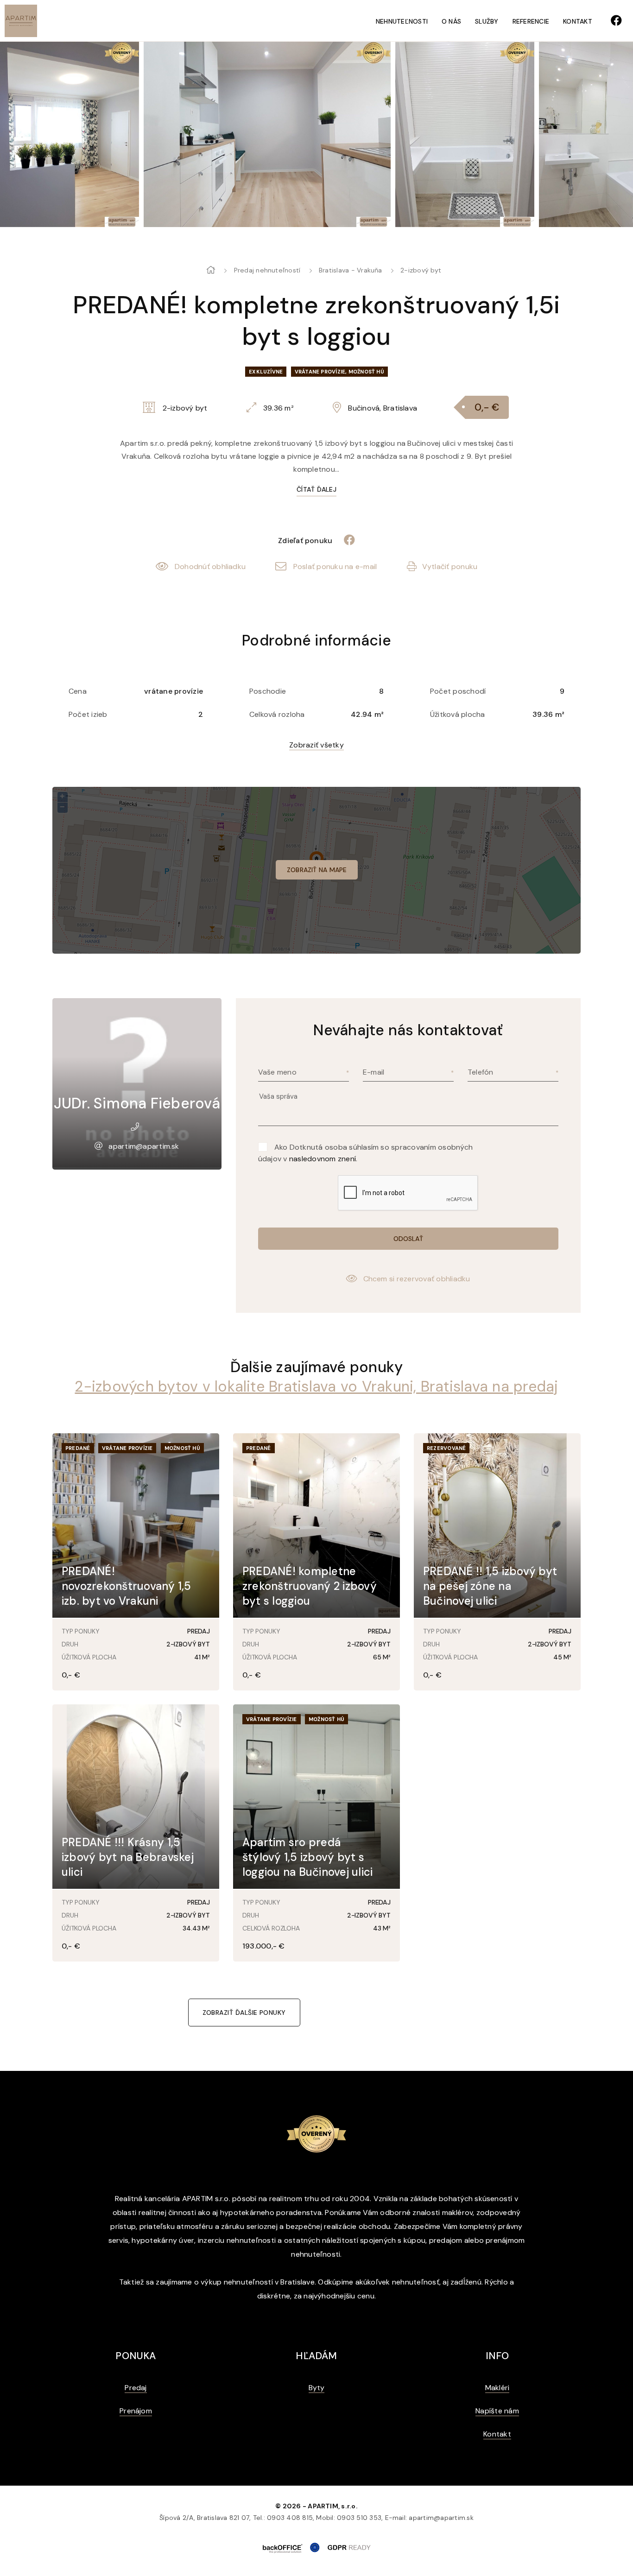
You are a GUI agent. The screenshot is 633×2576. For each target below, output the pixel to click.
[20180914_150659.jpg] (123, 134)
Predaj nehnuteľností (267, 270)
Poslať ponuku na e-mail (335, 566)
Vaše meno (277, 1072)
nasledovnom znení (323, 1159)
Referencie (531, 21)
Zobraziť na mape (317, 870)
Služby (487, 21)
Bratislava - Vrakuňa (351, 270)
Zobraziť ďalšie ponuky (244, 2013)
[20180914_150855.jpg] (321, 134)
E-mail (373, 1072)
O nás (451, 21)
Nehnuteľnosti (402, 21)
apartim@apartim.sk (144, 1146)
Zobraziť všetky (316, 745)
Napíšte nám (497, 2411)
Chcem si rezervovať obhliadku (417, 1279)
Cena (78, 691)
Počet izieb (88, 714)
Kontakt (578, 21)
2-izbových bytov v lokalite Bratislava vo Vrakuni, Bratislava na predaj (316, 1386)
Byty (317, 2388)
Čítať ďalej (316, 489)
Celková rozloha (277, 714)
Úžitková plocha (458, 714)
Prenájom (136, 2411)
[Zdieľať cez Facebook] (345, 541)
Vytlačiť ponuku (450, 566)
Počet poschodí (458, 691)
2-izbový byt (421, 270)
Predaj (136, 2388)
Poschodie (268, 691)
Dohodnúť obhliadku (210, 566)
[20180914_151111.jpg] (465, 134)
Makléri (497, 2388)
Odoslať (408, 1239)
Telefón (481, 1072)
